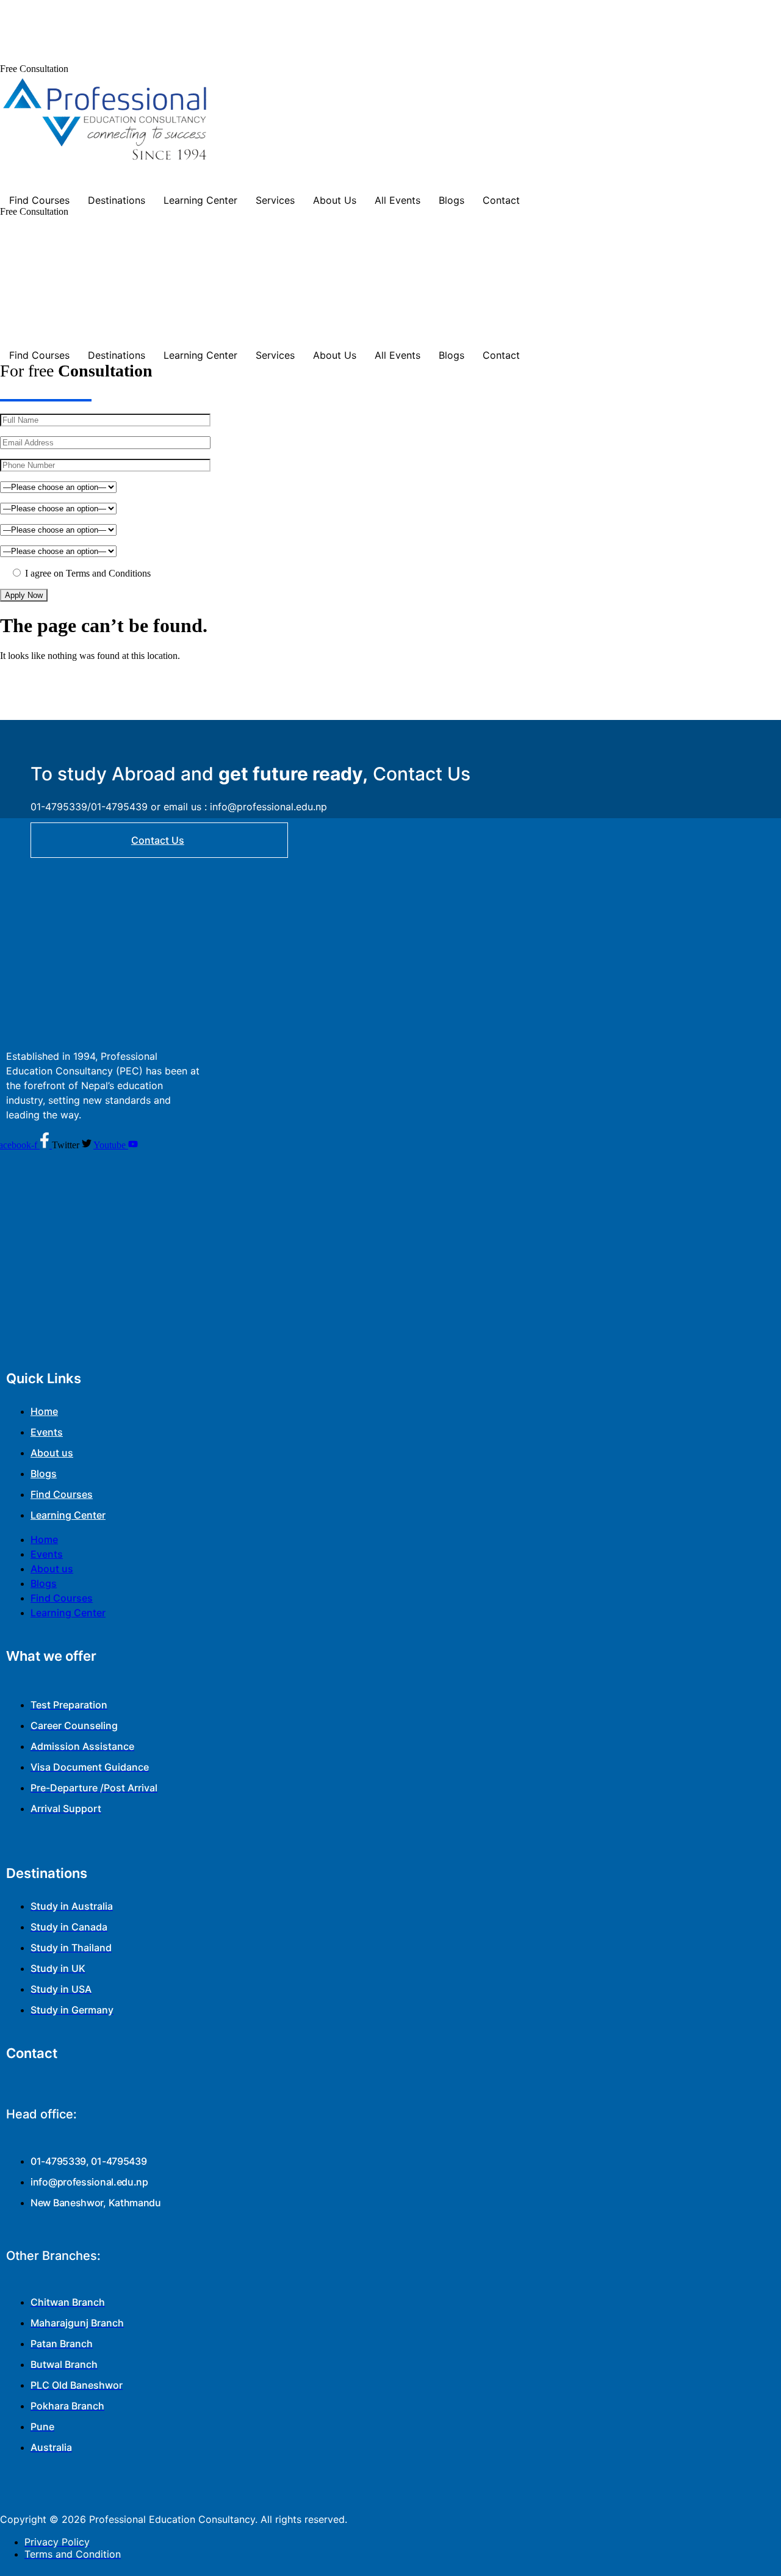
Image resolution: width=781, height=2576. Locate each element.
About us (52, 1453)
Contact (501, 200)
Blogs (452, 200)
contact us (158, 840)
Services (275, 200)
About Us (335, 200)
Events (47, 1432)
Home (44, 1411)
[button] (34, 69)
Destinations (117, 200)
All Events (398, 200)
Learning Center (200, 200)
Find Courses (39, 200)
